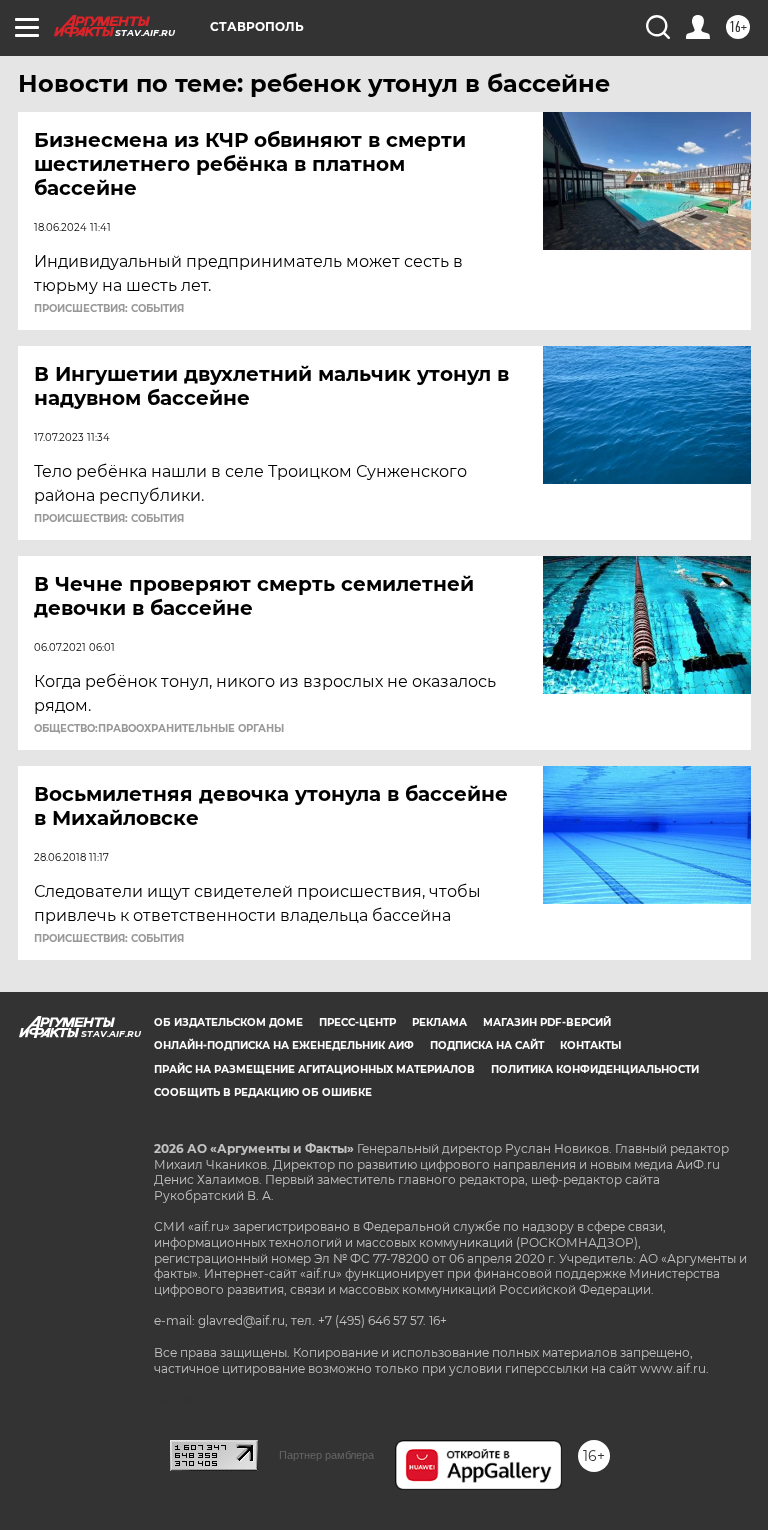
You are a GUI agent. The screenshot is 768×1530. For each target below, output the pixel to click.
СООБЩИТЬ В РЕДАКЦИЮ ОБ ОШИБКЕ (263, 1092)
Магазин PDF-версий (547, 1022)
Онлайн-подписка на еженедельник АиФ (284, 1045)
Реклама (439, 1022)
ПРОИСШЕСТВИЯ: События (109, 309)
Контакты (590, 1045)
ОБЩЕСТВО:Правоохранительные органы (159, 729)
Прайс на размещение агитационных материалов (314, 1069)
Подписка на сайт (487, 1045)
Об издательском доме (228, 1022)
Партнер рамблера (326, 1455)
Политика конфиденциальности (595, 1069)
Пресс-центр (357, 1022)
